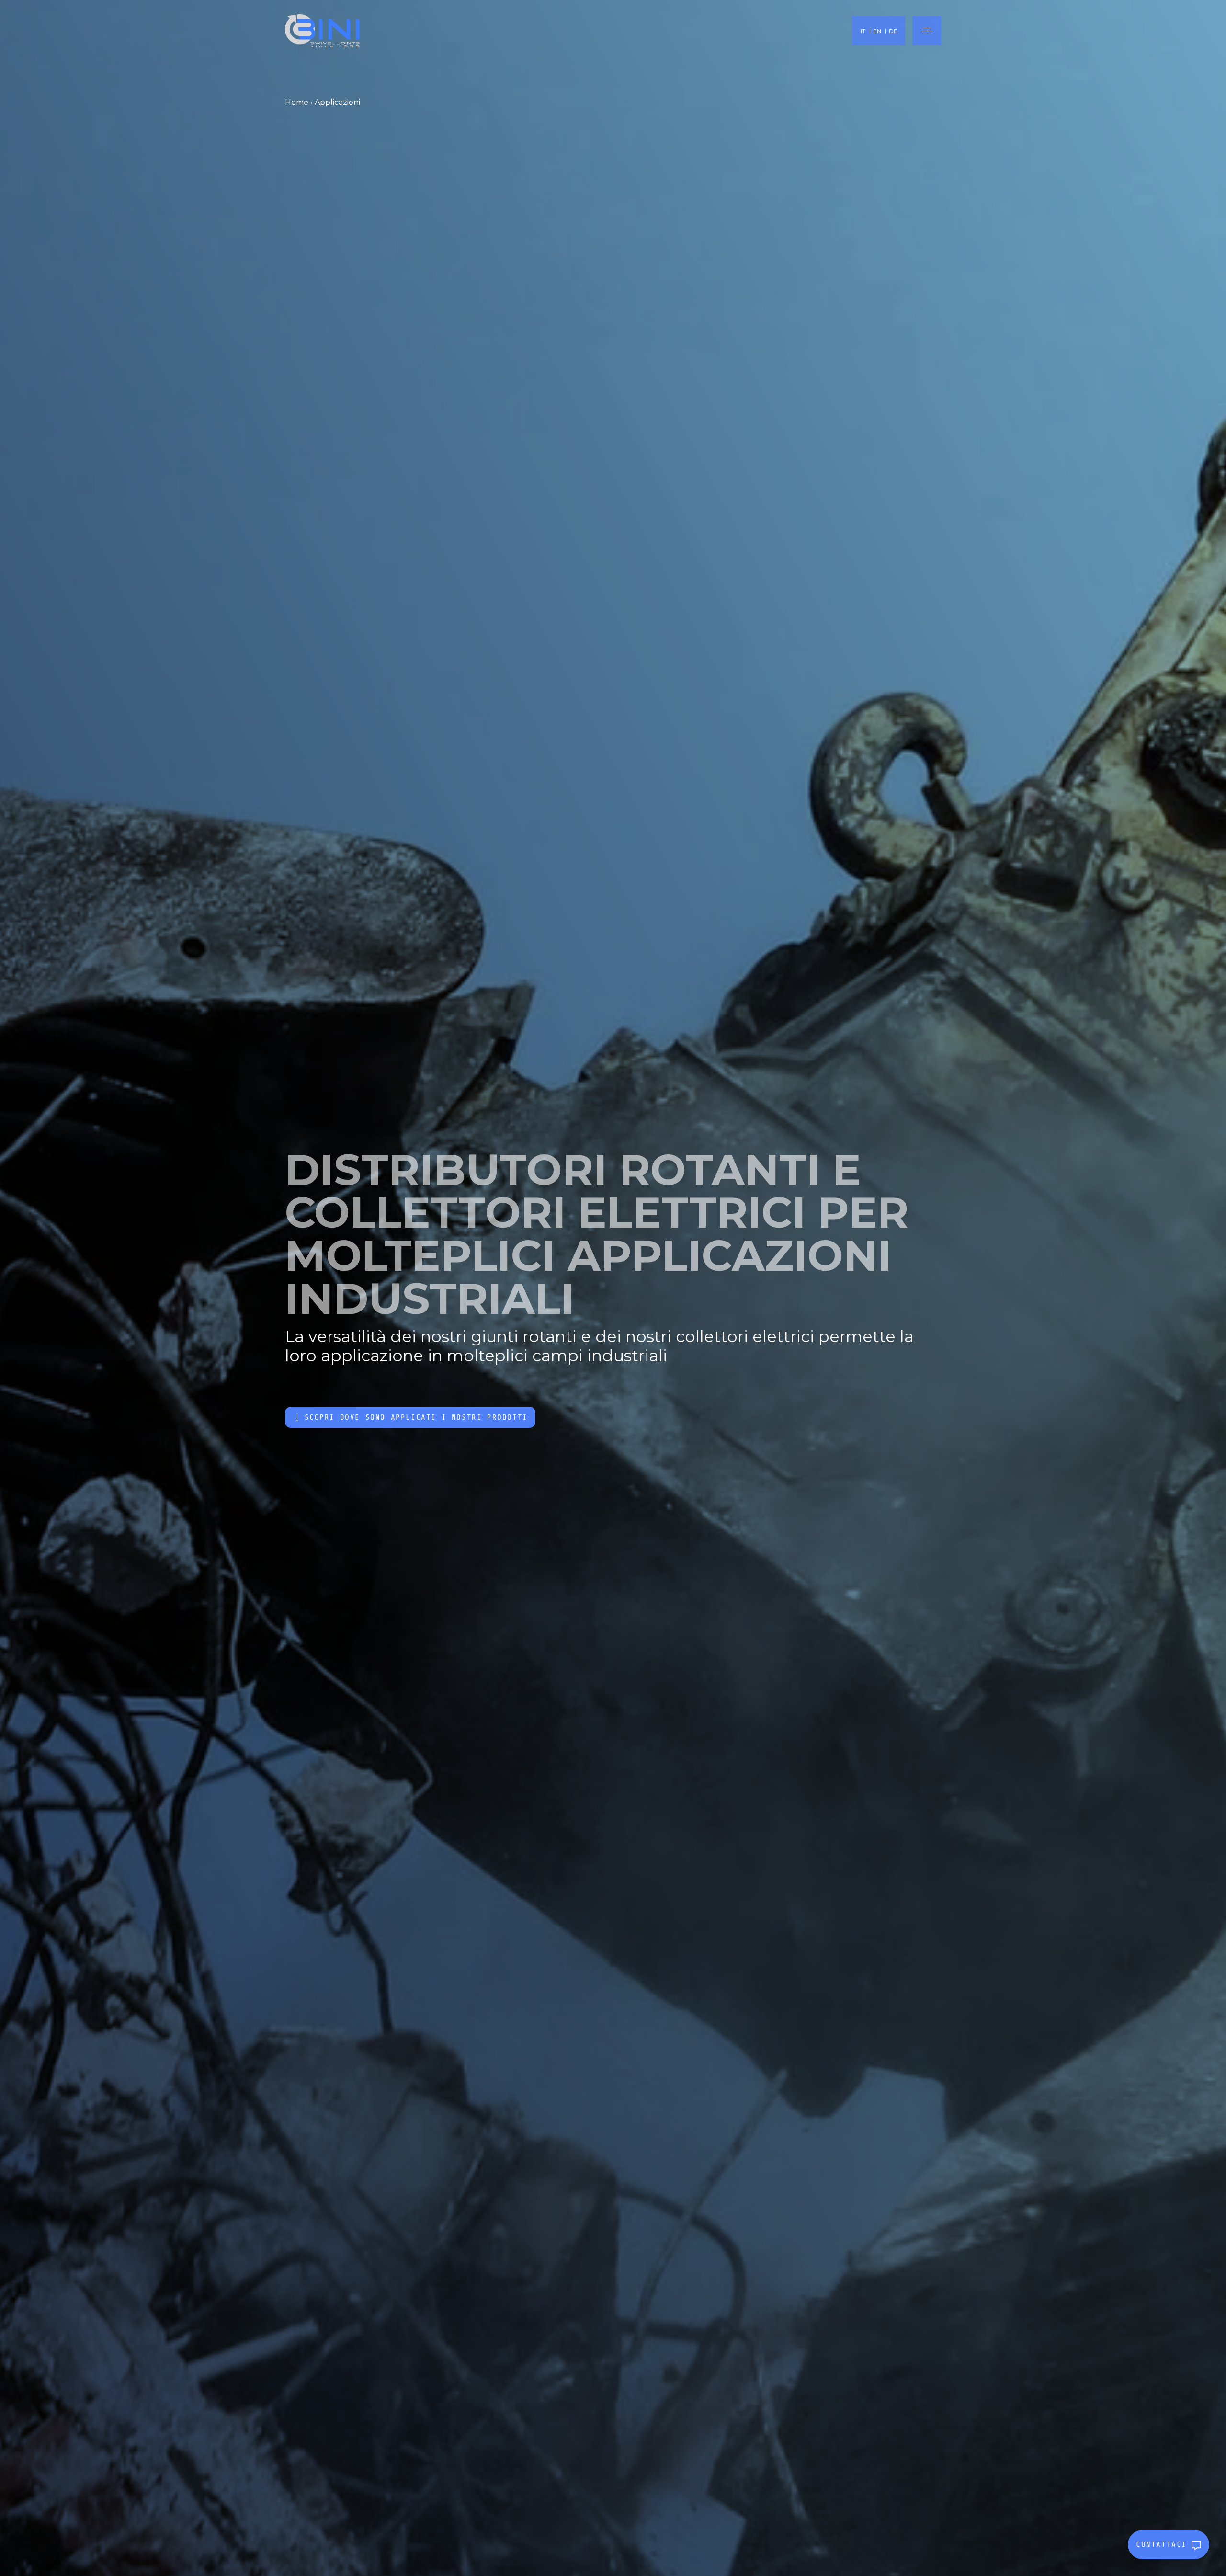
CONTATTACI (1161, 2544)
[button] (927, 31)
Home (297, 102)
